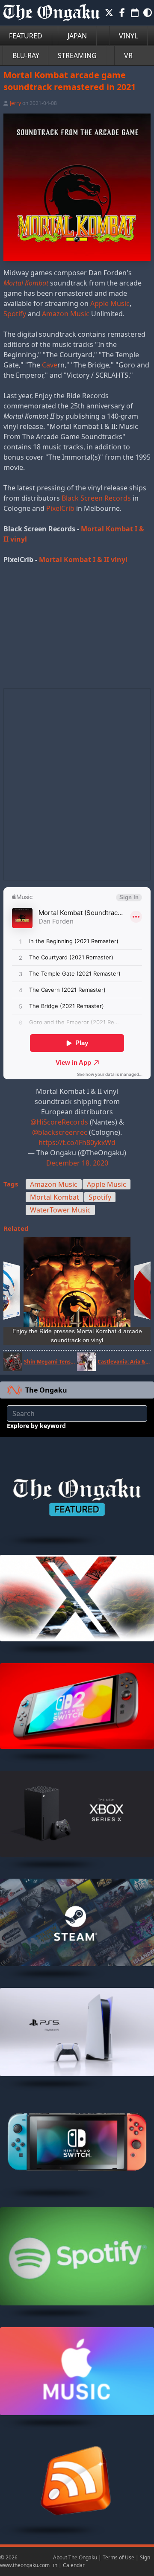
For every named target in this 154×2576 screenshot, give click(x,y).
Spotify (15, 314)
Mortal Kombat (55, 1197)
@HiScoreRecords (59, 1122)
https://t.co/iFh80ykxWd (77, 1142)
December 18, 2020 (77, 1163)
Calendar (74, 2565)
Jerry (15, 103)
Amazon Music (66, 314)
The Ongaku (46, 1390)
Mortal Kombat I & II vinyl (83, 559)
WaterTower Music (60, 1210)
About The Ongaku (75, 2557)
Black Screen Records (96, 498)
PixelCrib (60, 508)
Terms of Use (118, 2557)
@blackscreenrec (60, 1132)
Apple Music (110, 303)
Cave (50, 365)
